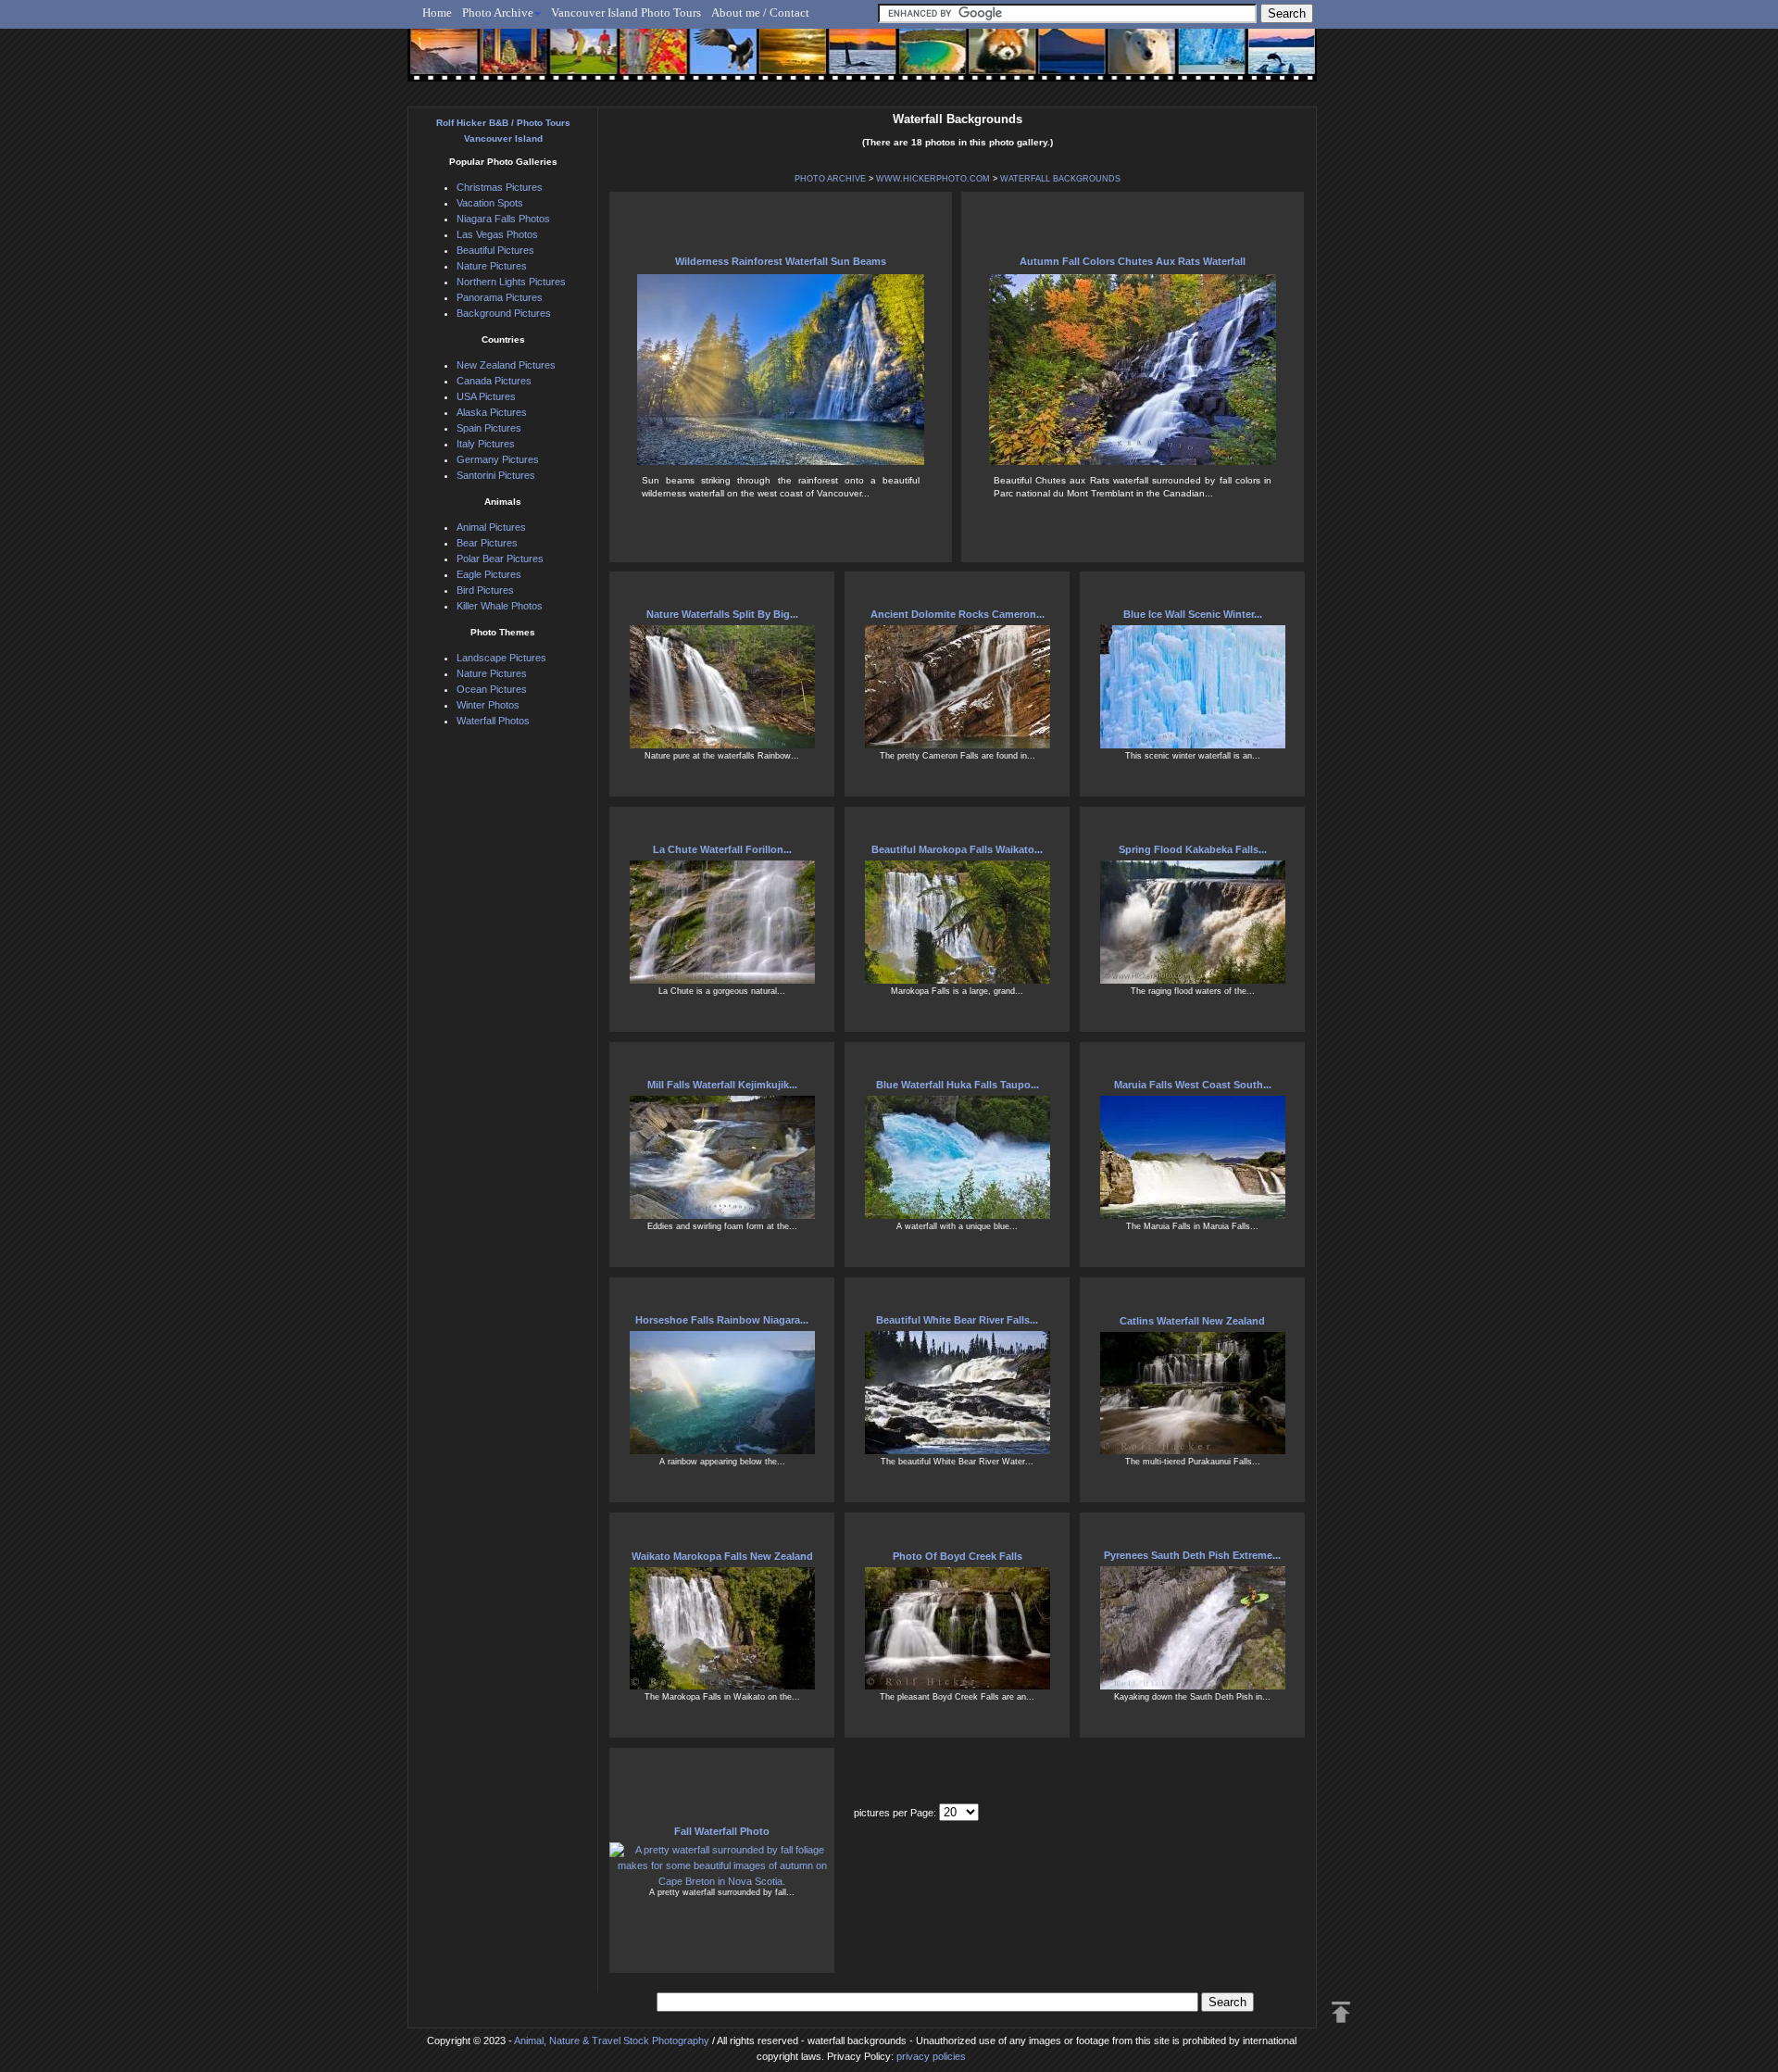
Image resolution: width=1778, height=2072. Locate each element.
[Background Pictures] (784, 62)
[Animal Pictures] (989, 62)
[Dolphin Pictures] (1264, 62)
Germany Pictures (498, 459)
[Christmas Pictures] (509, 62)
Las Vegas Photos (497, 234)
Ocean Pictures (492, 689)
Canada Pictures (494, 381)
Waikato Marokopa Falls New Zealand (722, 1556)
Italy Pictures (486, 444)
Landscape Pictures (501, 658)
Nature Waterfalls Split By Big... (722, 614)
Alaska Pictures (492, 412)
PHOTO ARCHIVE (830, 179)
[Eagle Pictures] (715, 62)
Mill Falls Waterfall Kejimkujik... (722, 1085)
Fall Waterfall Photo (722, 1831)
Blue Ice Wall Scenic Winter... (1193, 614)
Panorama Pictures (500, 297)
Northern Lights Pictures (511, 282)
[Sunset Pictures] (440, 62)
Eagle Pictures (489, 574)
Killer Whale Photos (500, 606)
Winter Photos (488, 705)
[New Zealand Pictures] (1058, 62)
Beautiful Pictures (495, 250)
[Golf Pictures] (578, 62)
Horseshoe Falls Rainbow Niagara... (722, 1320)
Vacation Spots (490, 203)
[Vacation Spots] (921, 62)
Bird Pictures (485, 590)
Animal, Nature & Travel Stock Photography (612, 2041)
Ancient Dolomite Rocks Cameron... (958, 614)
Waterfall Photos (493, 721)
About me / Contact (760, 13)
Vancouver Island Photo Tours (626, 13)
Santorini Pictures (496, 475)
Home (437, 13)
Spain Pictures (489, 428)
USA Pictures (486, 396)
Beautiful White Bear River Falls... (957, 1320)
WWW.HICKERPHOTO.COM (933, 179)
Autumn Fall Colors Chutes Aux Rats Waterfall (1133, 261)
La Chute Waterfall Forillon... (722, 849)
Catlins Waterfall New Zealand (1192, 1321)
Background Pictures (504, 313)
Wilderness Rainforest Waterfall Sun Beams (781, 261)
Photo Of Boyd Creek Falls (958, 1556)
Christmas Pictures (500, 187)
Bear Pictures (487, 543)
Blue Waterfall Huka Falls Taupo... (958, 1085)
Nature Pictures (492, 266)
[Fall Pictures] (647, 62)
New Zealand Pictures (506, 365)
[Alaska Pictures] (1195, 62)
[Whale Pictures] (852, 62)
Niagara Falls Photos (503, 219)
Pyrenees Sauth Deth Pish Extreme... (1192, 1555)
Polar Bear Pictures (500, 559)
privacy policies (931, 2056)
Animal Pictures (491, 527)
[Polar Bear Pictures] (1127, 62)
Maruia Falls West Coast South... (1193, 1085)
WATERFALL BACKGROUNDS (1060, 179)
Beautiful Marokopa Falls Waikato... (957, 849)
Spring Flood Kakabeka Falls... (1193, 849)
